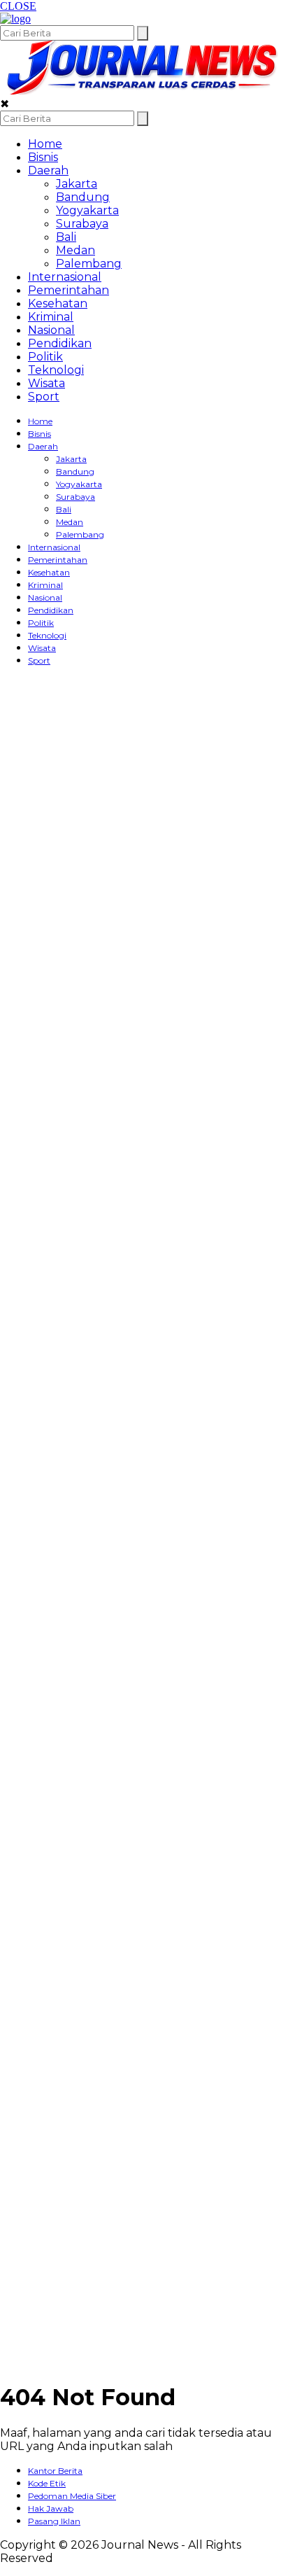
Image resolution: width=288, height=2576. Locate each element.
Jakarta (77, 184)
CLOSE (18, 6)
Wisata (46, 383)
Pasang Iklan (54, 2521)
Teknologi (56, 370)
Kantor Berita (55, 2471)
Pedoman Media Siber (72, 2496)
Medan (75, 250)
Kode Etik (47, 2483)
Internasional (65, 277)
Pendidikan (60, 343)
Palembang (89, 264)
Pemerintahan (69, 290)
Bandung (83, 197)
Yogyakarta (87, 210)
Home (45, 144)
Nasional (51, 330)
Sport (44, 397)
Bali (66, 237)
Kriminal (51, 317)
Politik (45, 357)
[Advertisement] (56, 888)
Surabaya (82, 224)
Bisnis (43, 157)
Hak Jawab (51, 2508)
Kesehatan (58, 303)
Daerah (48, 170)
